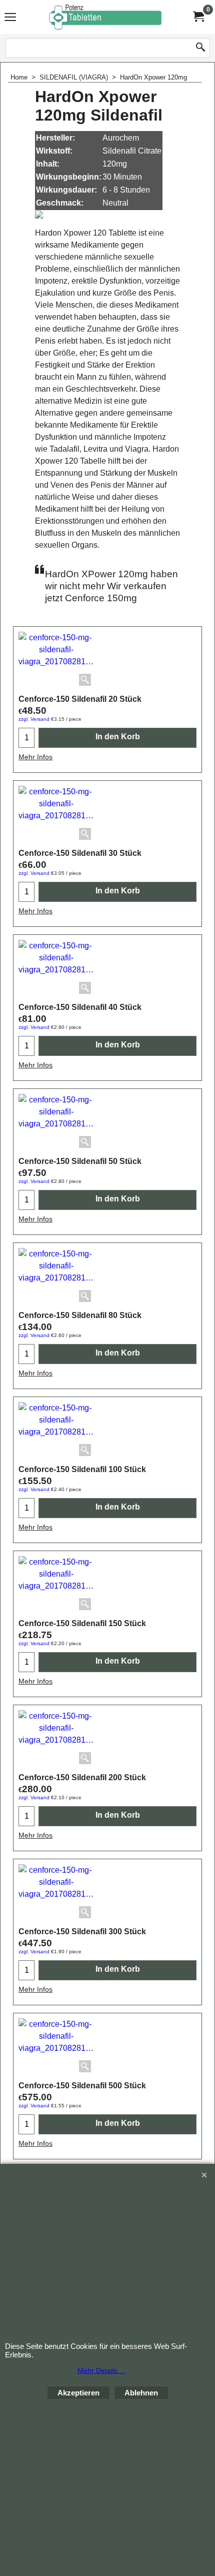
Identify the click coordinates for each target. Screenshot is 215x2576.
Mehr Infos (35, 757)
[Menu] (10, 18)
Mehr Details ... (101, 2370)
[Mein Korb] (198, 17)
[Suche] (200, 48)
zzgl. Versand (34, 719)
